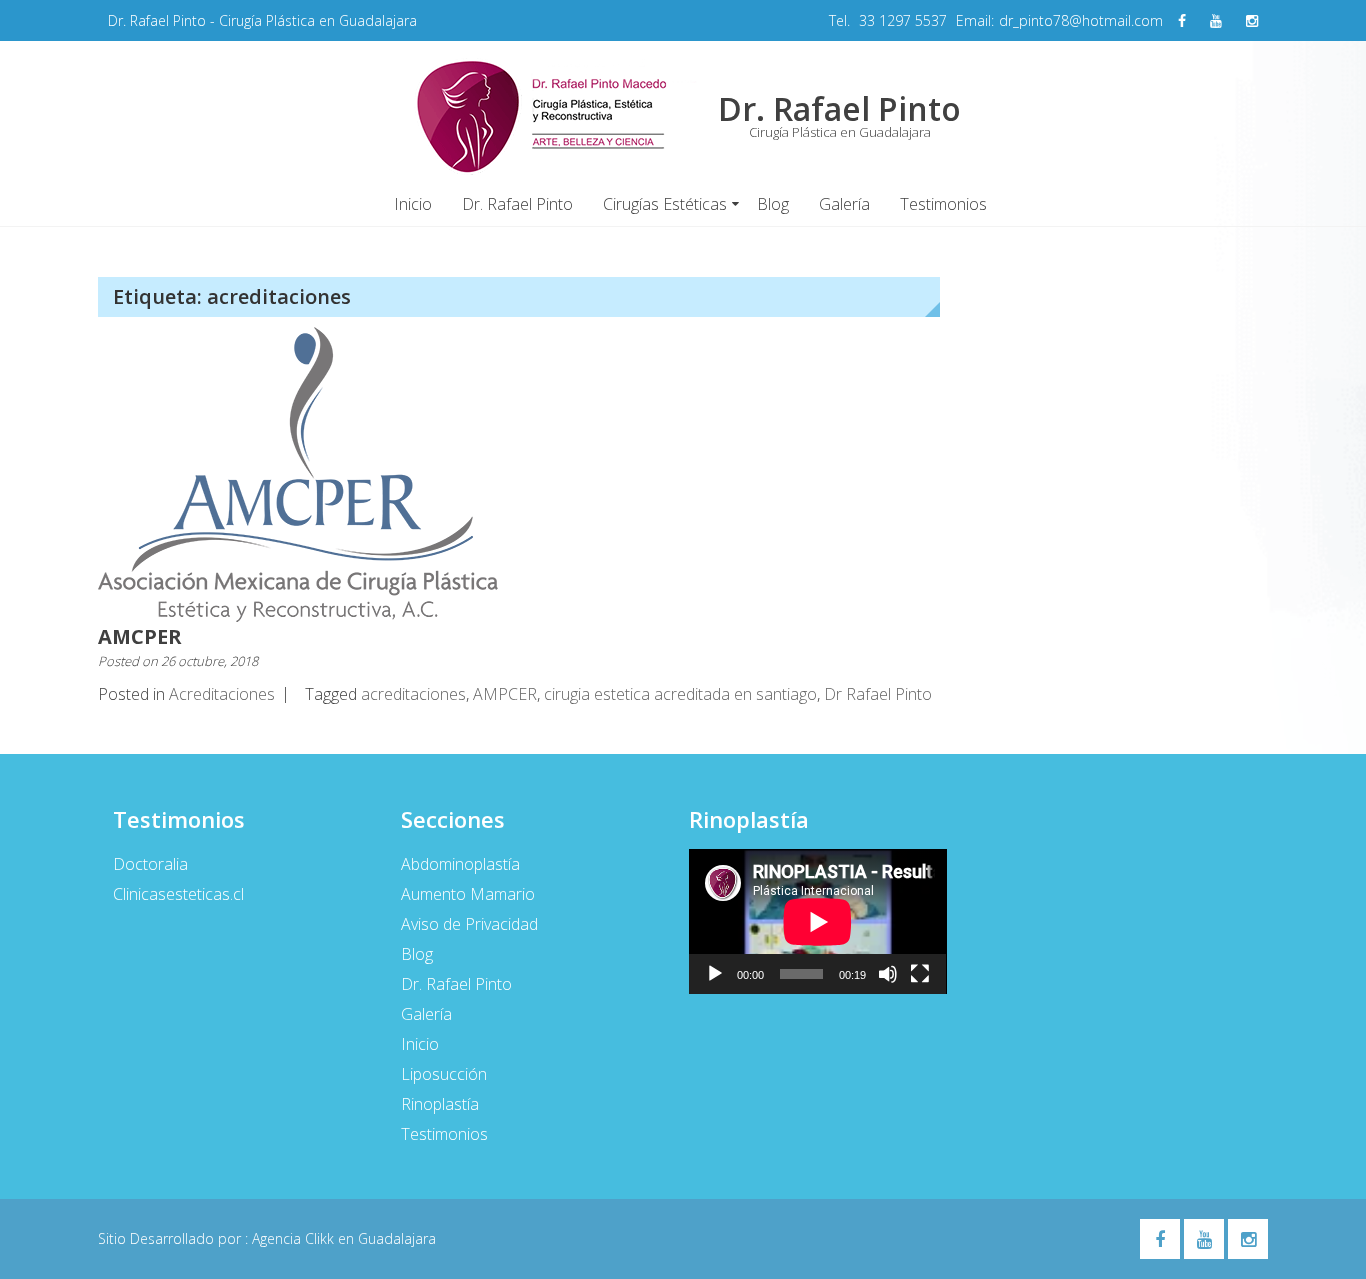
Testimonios (943, 204)
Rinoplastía (440, 1104)
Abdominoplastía (460, 864)
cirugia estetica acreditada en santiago (680, 694)
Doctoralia (150, 864)
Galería (844, 204)
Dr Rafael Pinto (878, 694)
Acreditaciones (222, 694)
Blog (773, 204)
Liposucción (444, 1074)
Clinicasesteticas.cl (178, 894)
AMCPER (140, 636)
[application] (818, 921)
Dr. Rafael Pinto (517, 204)
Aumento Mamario (468, 894)
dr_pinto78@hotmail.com (1081, 20)
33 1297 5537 (903, 20)
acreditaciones (413, 694)
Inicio (413, 204)
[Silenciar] (888, 974)
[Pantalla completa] (920, 974)
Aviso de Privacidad (469, 924)
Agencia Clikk (295, 1238)
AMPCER (505, 694)
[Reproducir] (715, 974)
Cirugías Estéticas (665, 204)
